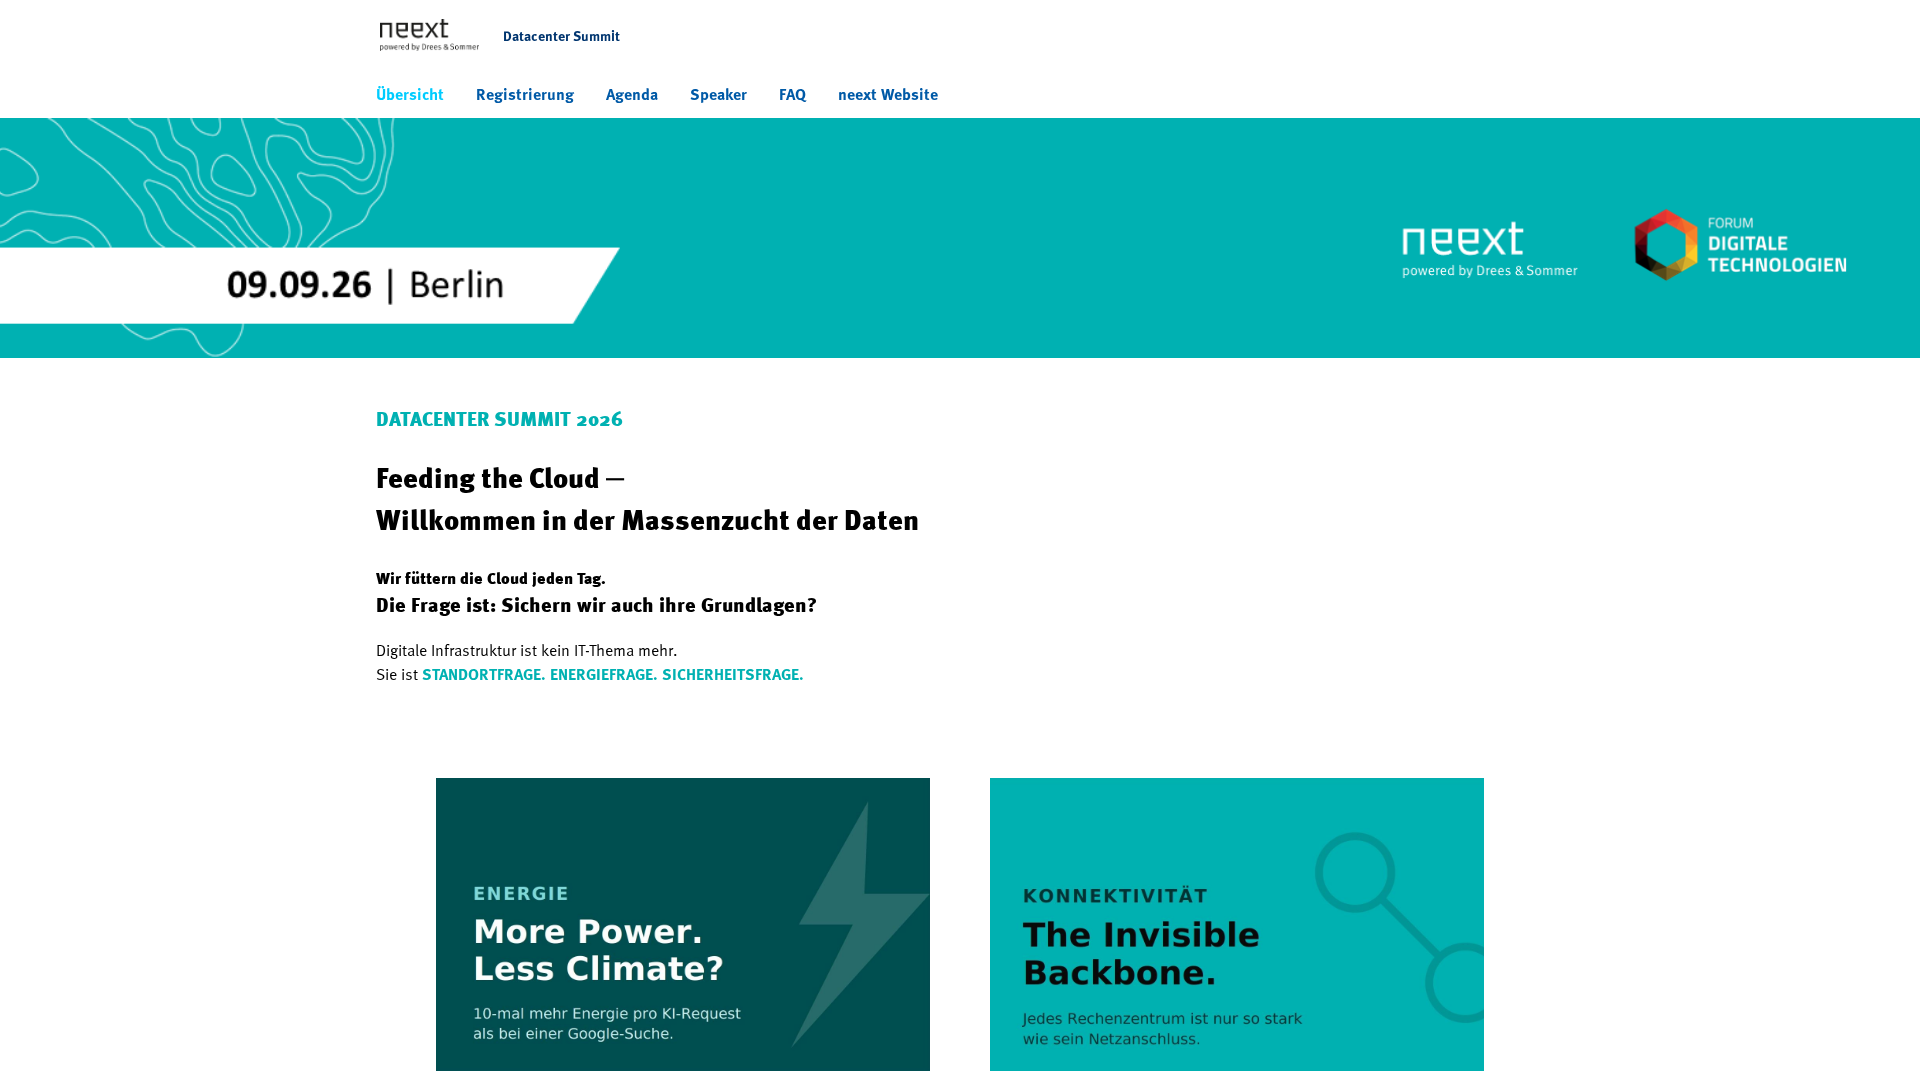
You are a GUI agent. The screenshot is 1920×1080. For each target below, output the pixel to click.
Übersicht (410, 94)
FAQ (792, 94)
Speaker (718, 94)
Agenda (632, 94)
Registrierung (525, 94)
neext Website (888, 94)
